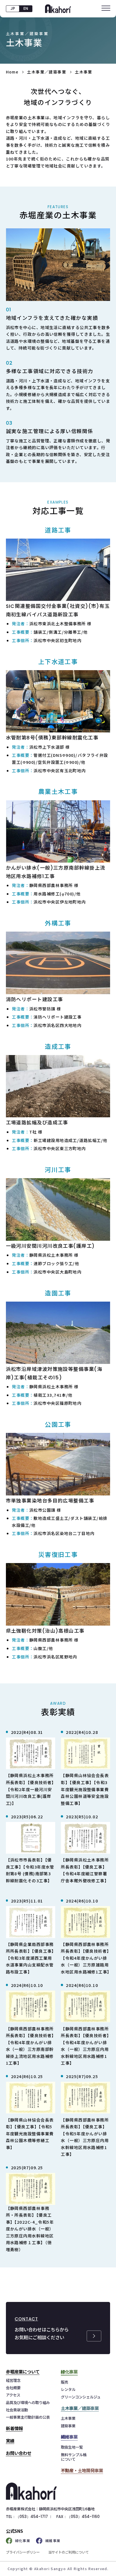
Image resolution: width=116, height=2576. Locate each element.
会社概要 (13, 2387)
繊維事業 (53, 2541)
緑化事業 (23, 2541)
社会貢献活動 (17, 2410)
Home (12, 72)
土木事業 (68, 2418)
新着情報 (14, 2428)
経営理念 (13, 2380)
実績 (10, 2441)
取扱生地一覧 (72, 2447)
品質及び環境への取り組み (28, 2402)
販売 (64, 2382)
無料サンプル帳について (74, 2457)
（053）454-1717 (32, 2517)
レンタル (68, 2389)
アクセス (13, 2395)
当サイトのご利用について (68, 2552)
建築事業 (68, 2426)
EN (26, 9)
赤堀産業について (23, 2372)
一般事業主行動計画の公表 (28, 2417)
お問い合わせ (19, 2453)
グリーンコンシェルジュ (81, 2397)
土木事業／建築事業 (47, 72)
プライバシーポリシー (23, 2552)
